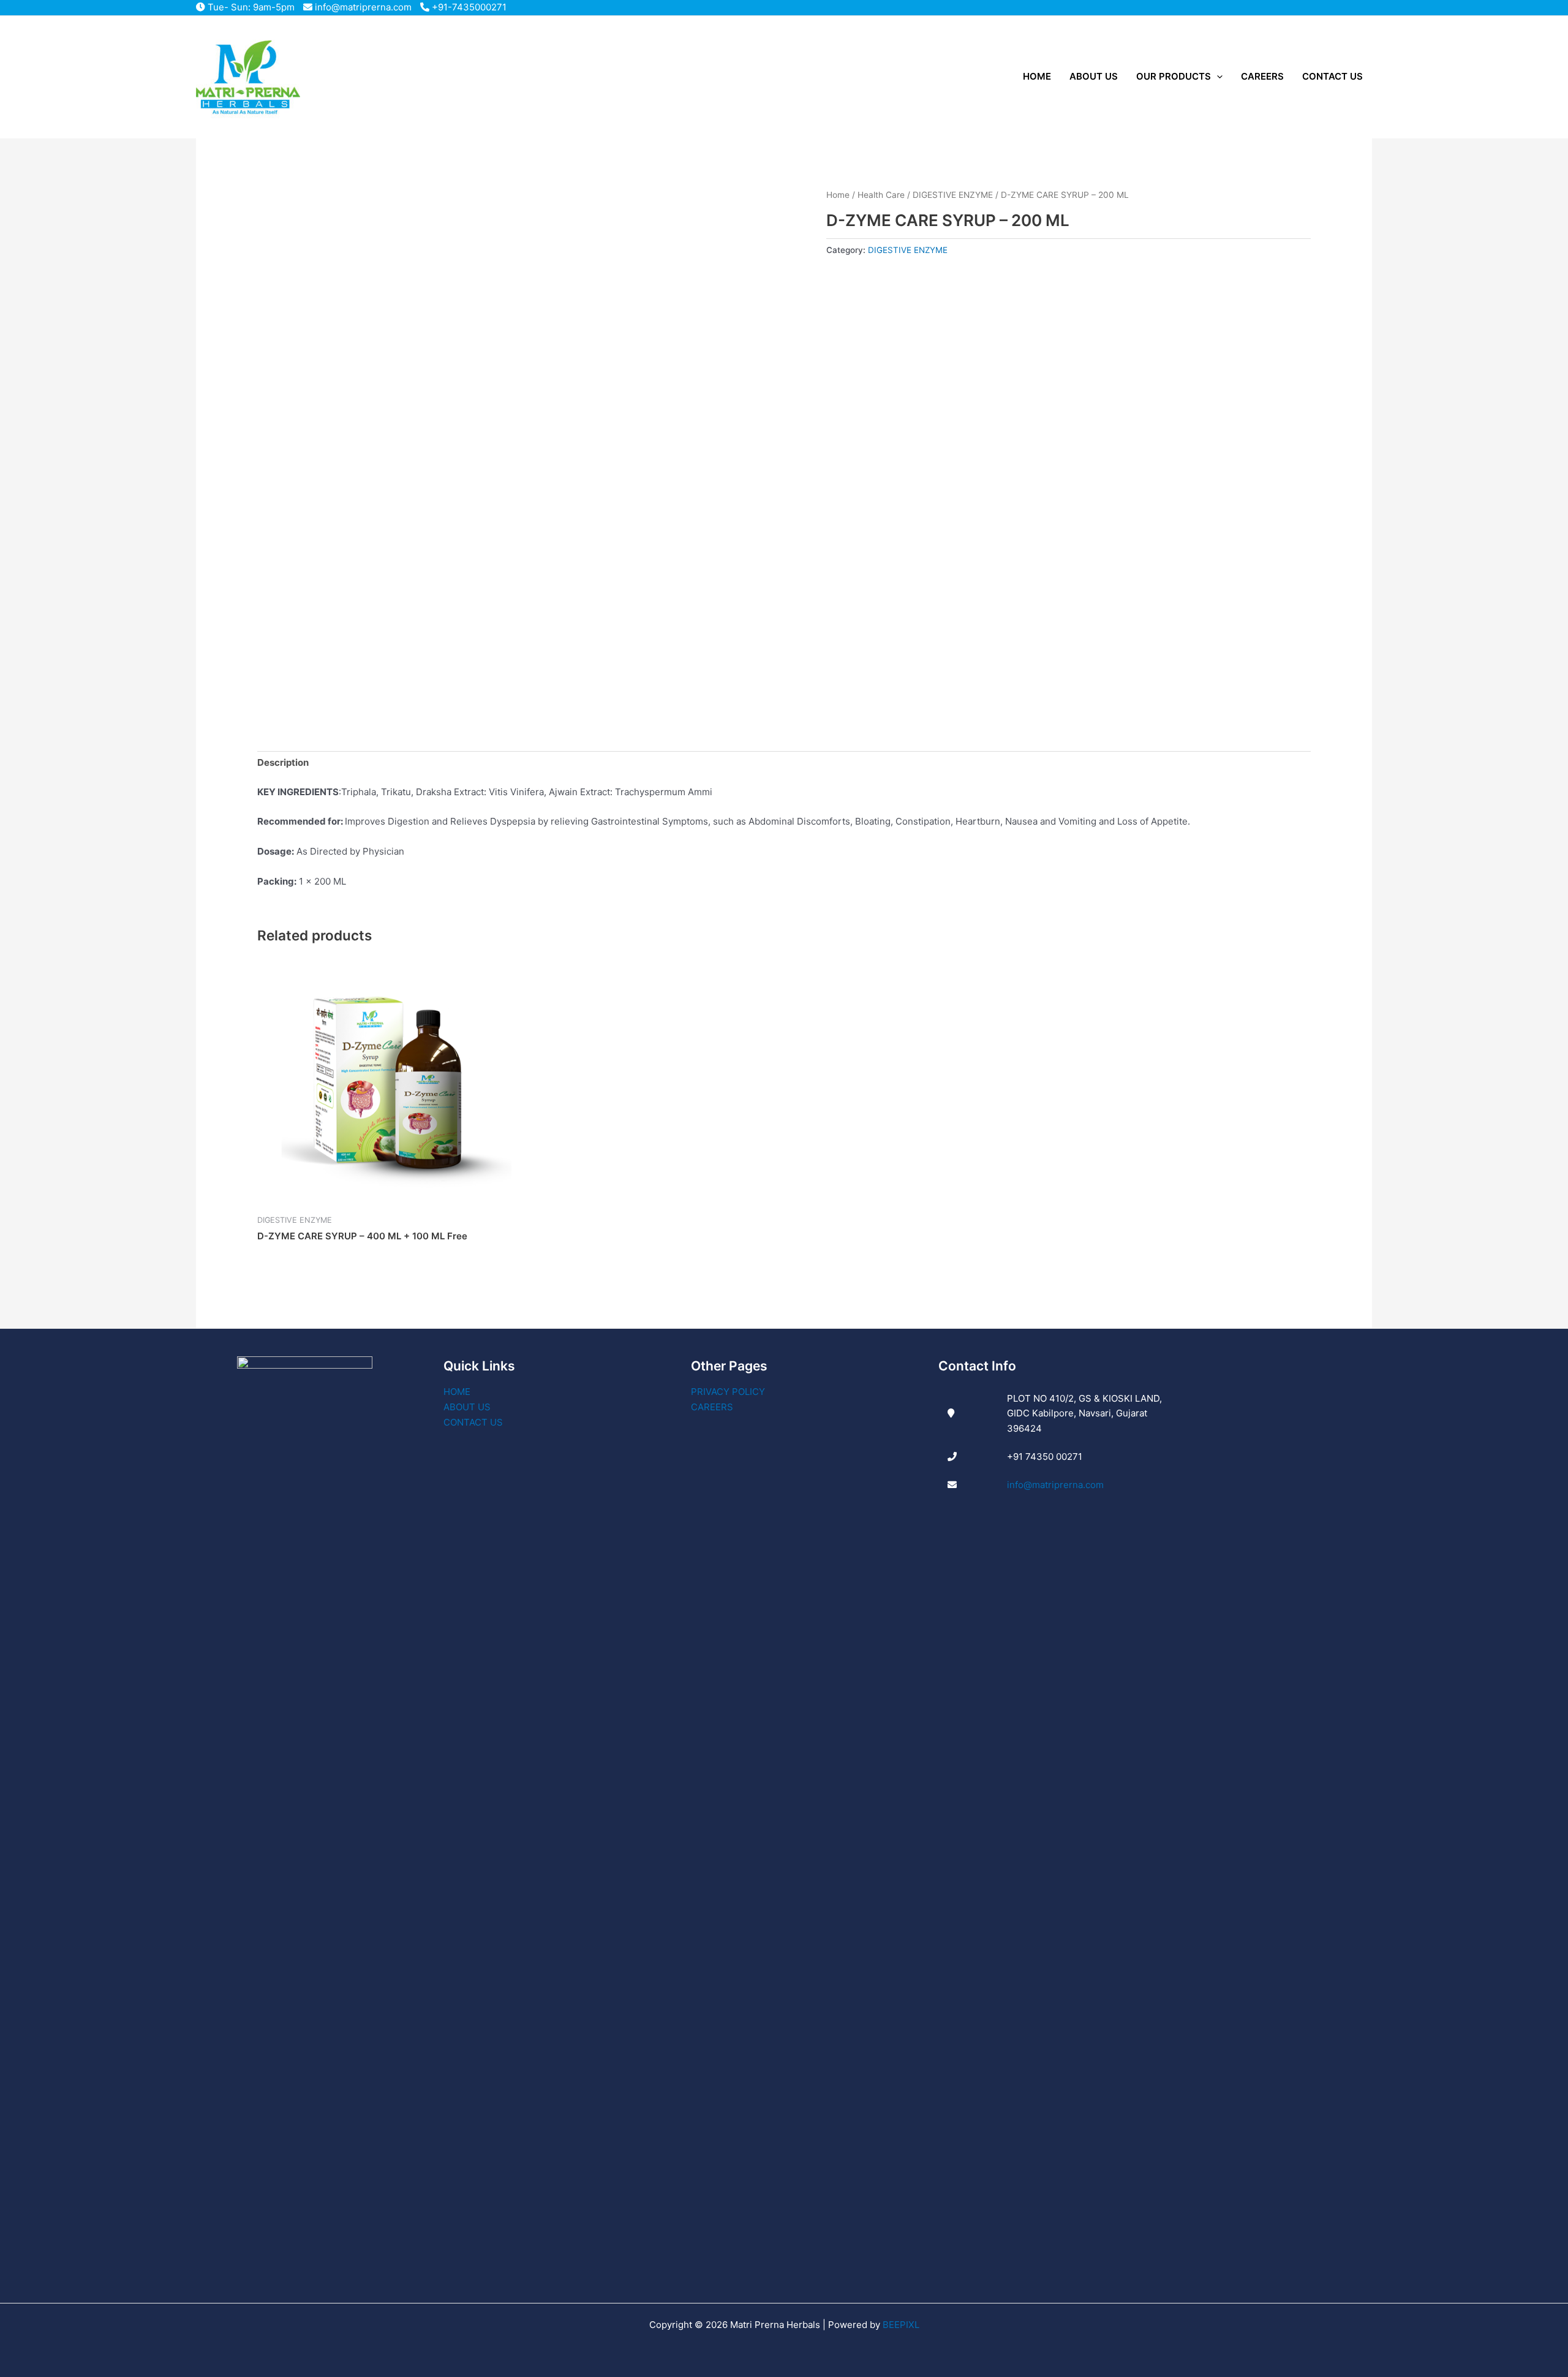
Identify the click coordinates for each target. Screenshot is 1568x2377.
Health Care (881, 195)
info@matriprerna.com (362, 7)
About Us (467, 1407)
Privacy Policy (728, 1392)
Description (283, 762)
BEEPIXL (901, 2325)
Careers (712, 1407)
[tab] (283, 763)
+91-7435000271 (468, 7)
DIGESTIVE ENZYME (953, 195)
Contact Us (473, 1422)
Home (838, 195)
